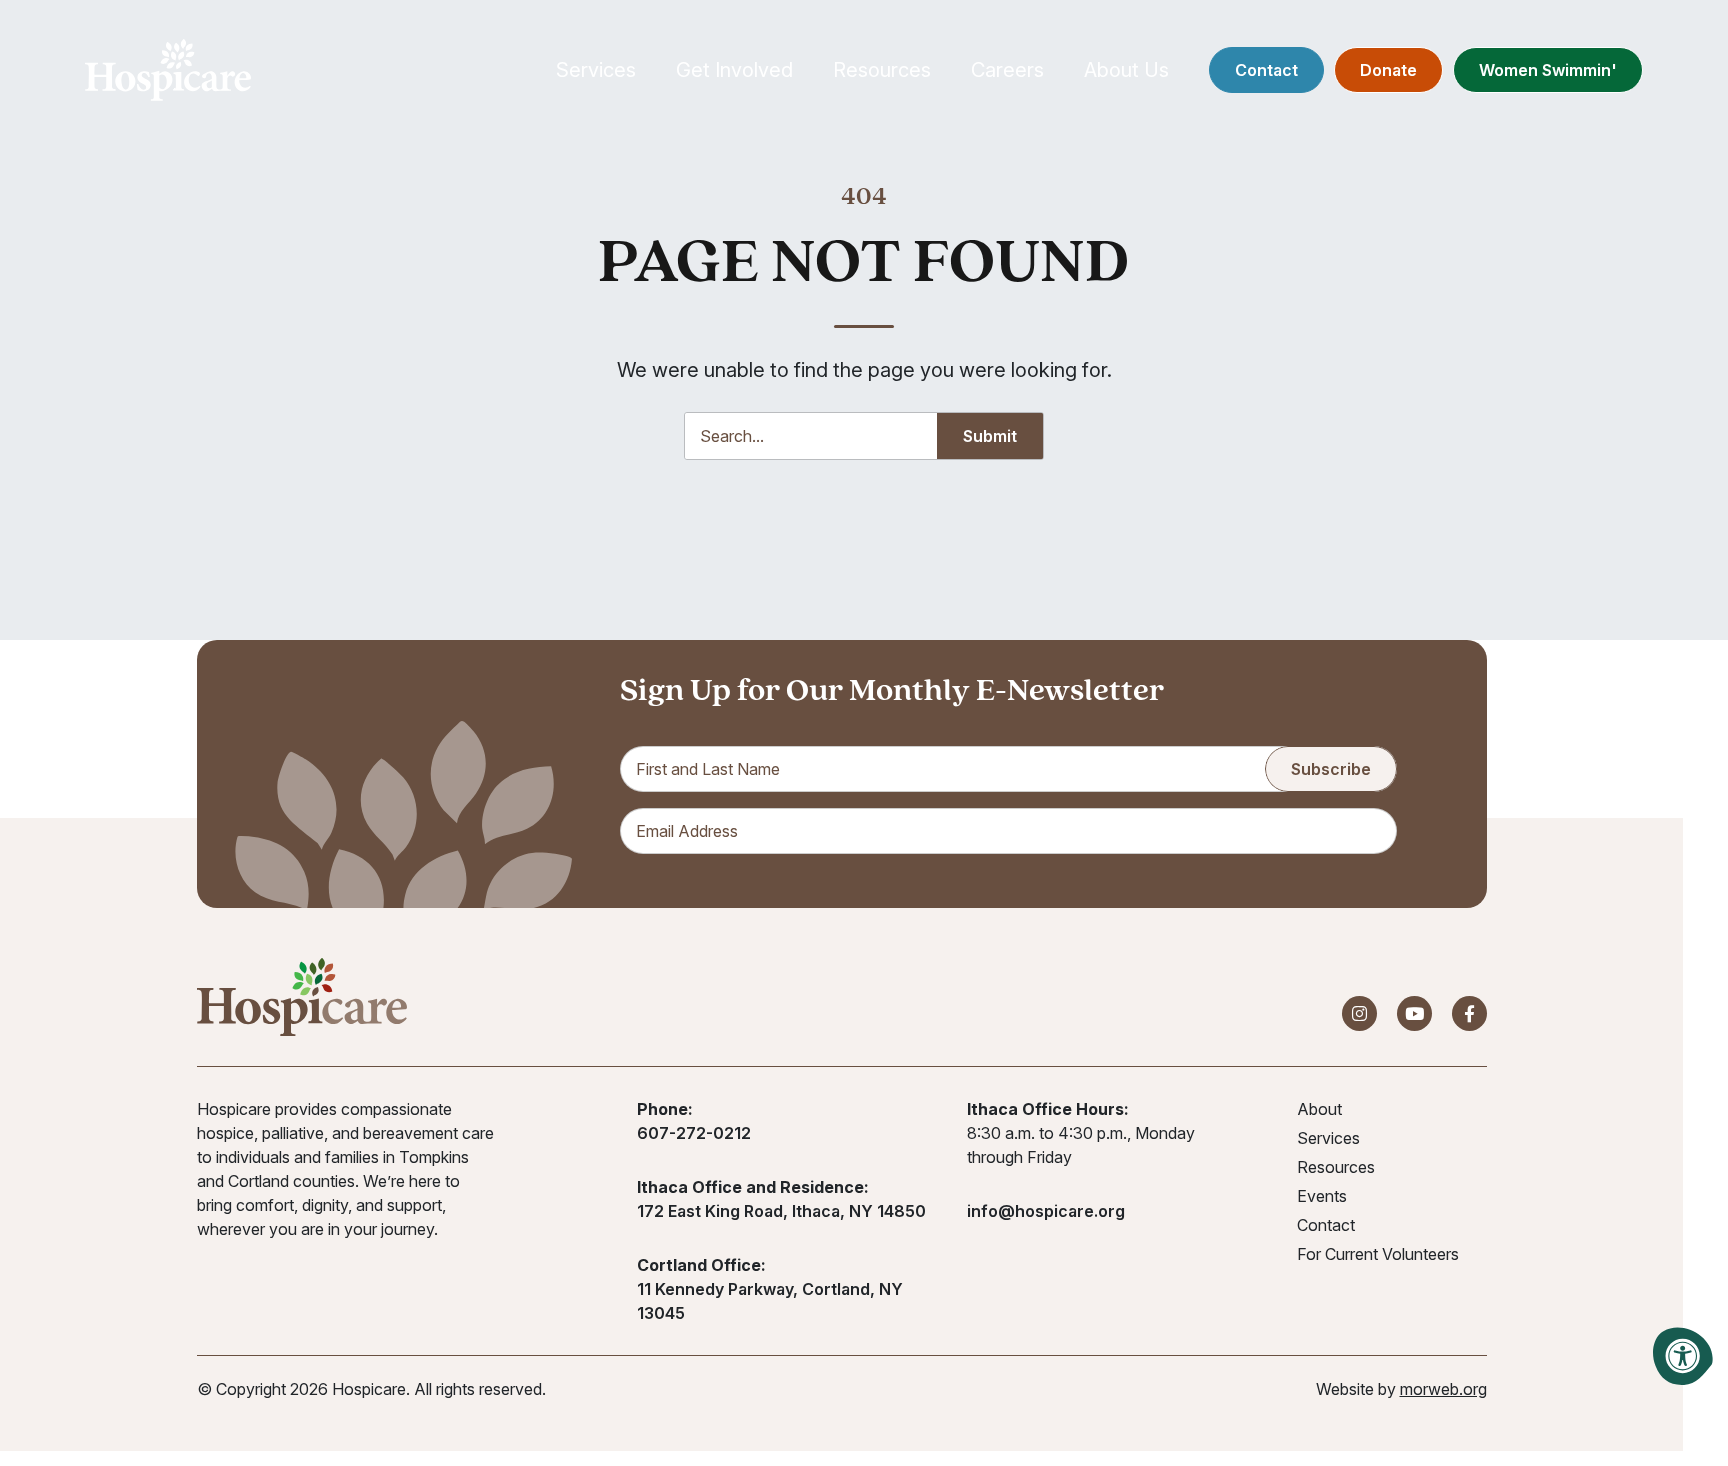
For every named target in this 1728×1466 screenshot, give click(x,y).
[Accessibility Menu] (1683, 1356)
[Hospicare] (168, 70)
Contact (1266, 70)
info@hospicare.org (1046, 1211)
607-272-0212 (694, 1133)
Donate (1388, 70)
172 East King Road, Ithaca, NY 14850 (781, 1211)
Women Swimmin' (1548, 70)
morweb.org (1443, 1389)
